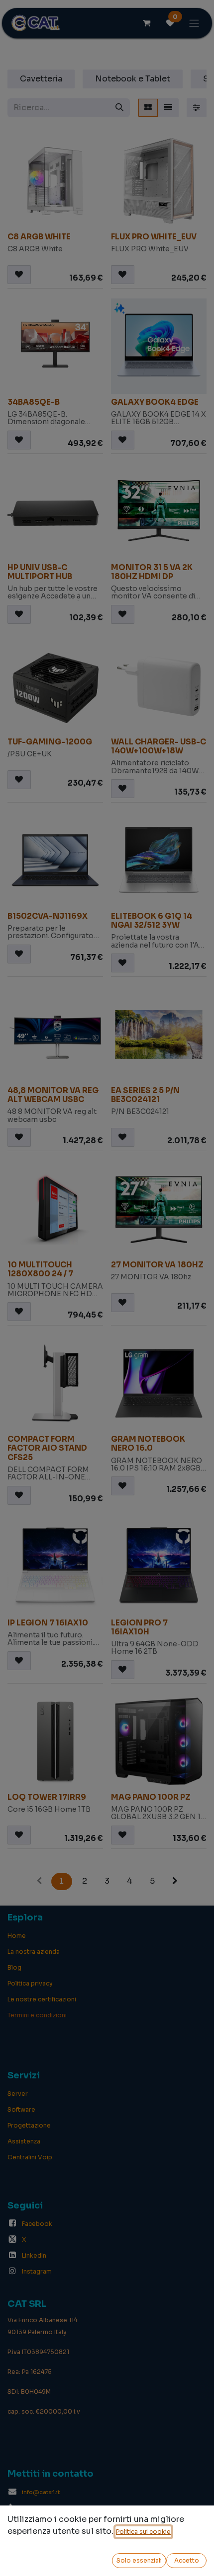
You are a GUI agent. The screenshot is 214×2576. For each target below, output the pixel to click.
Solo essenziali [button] (139, 2560)
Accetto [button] (187, 2560)
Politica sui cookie (143, 2532)
